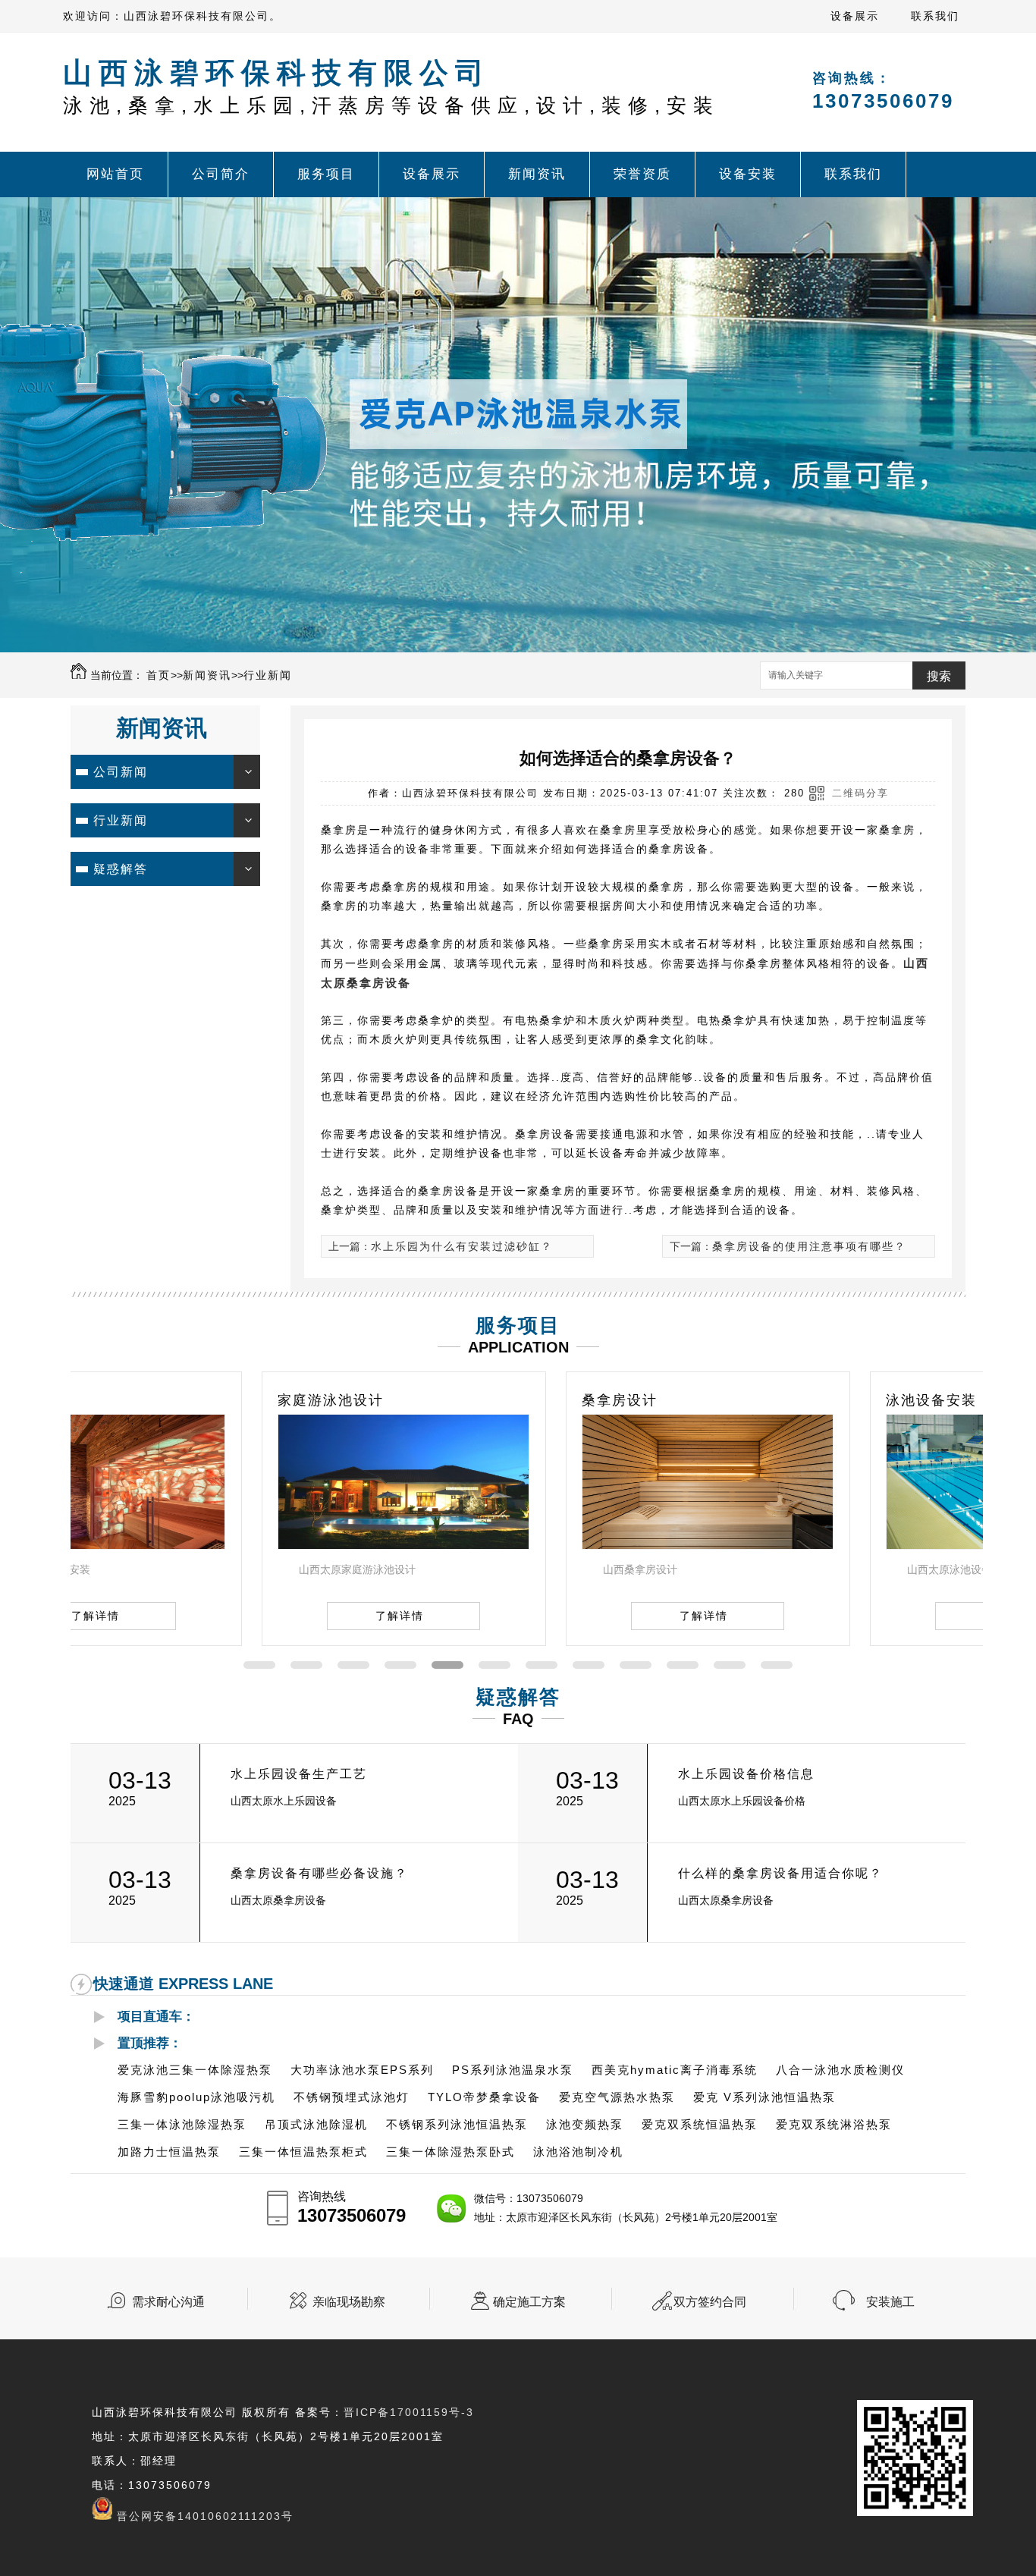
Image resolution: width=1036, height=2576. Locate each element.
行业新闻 (268, 675)
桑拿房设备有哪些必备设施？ (319, 1873)
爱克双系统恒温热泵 (700, 2124)
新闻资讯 (537, 174)
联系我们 (935, 16)
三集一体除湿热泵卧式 (451, 2152)
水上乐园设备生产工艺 (299, 1774)
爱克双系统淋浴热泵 (834, 2124)
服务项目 (326, 174)
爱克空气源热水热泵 (617, 2097)
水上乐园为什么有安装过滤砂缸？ (462, 1246)
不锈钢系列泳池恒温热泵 (457, 2124)
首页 (159, 675)
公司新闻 (121, 772)
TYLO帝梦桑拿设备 (484, 2097)
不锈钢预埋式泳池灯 (352, 2097)
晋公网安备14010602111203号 (205, 2516)
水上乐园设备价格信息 (746, 1774)
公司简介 (221, 174)
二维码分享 (860, 793)
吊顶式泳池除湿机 (316, 2124)
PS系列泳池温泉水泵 (513, 2070)
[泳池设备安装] (821, 1545)
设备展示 (855, 16)
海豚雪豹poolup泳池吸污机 (196, 2097)
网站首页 (115, 174)
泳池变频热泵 (585, 2124)
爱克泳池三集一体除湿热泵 (195, 2070)
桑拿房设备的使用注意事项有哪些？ (809, 1246)
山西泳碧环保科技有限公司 (391, 87)
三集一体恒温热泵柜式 (303, 2152)
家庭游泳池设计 (140, 1400)
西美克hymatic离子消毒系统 (675, 2070)
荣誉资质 (642, 174)
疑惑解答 (121, 869)
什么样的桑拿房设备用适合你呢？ (780, 1873)
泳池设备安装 (740, 1400)
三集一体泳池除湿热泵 (182, 2124)
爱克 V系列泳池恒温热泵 (764, 2097)
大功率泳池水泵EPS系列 (362, 2070)
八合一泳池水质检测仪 (840, 2070)
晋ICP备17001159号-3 (409, 2412)
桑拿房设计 (429, 1400)
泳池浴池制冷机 (578, 2152)
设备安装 (748, 174)
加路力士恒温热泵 (169, 2152)
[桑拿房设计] (516, 1545)
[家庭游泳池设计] (212, 1545)
